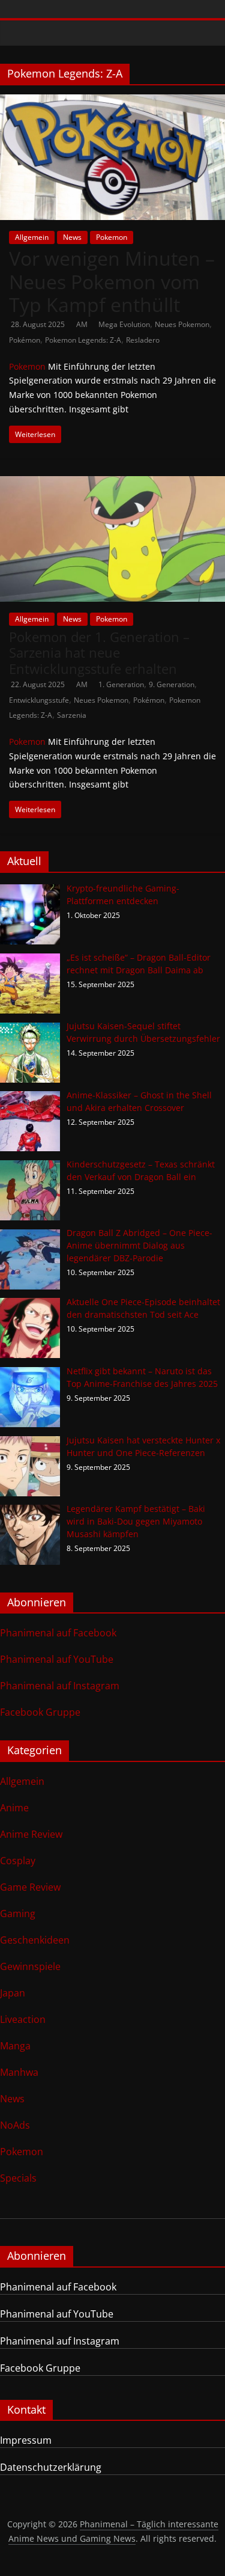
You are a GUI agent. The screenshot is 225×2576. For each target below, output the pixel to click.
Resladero (143, 340)
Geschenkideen (35, 1940)
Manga (15, 2046)
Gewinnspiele (30, 1966)
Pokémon (25, 340)
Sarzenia (72, 715)
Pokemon (112, 237)
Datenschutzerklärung (51, 2467)
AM (83, 324)
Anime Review (31, 1834)
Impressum (26, 2440)
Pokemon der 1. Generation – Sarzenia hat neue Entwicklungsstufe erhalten (99, 653)
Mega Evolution (124, 324)
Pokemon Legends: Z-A (83, 340)
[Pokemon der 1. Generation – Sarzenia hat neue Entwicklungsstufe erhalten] (112, 483)
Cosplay (18, 1861)
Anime (14, 1808)
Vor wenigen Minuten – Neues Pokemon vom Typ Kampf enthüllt (112, 281)
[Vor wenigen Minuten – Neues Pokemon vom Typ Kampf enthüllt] (112, 102)
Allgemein (32, 237)
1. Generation (121, 684)
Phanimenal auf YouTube (57, 1659)
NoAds (15, 2125)
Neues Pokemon (182, 324)
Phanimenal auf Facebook (58, 1633)
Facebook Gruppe (40, 1712)
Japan (13, 1993)
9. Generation (172, 684)
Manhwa (19, 2072)
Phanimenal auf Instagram (60, 1686)
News (72, 237)
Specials (18, 2178)
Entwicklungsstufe (39, 700)
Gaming (18, 1914)
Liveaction (23, 2019)
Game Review (30, 1887)
